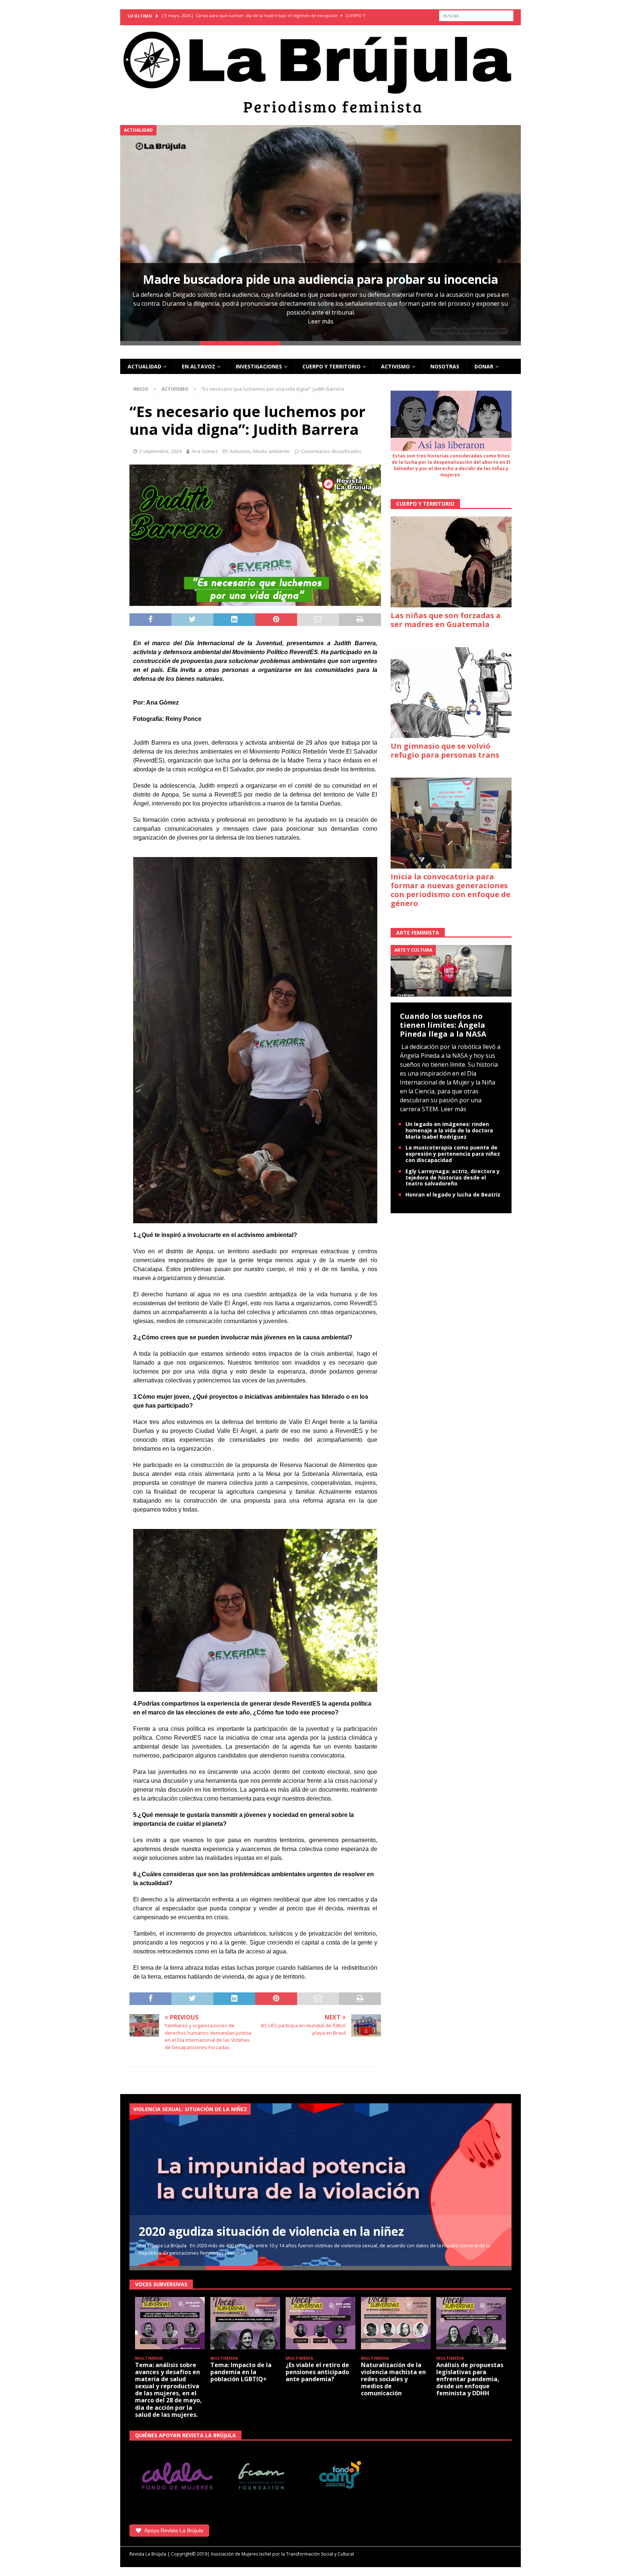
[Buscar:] (476, 16)
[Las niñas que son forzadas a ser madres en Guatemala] (451, 562)
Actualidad (144, 366)
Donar (484, 366)
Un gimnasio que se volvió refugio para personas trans (445, 750)
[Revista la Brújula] (320, 71)
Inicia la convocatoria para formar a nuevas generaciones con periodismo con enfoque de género (451, 890)
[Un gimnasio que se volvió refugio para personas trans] (451, 693)
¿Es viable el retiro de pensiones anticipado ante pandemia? (317, 2372)
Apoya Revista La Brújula (174, 2530)
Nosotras (445, 366)
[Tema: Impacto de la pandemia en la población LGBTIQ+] (245, 2323)
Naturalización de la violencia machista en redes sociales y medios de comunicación (393, 2379)
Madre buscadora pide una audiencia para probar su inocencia (320, 279)
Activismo (395, 366)
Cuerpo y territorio (331, 366)
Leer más (321, 321)
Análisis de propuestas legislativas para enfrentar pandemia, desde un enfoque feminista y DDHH (470, 2379)
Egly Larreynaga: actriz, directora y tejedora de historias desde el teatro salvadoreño (453, 1177)
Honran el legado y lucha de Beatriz (453, 1195)
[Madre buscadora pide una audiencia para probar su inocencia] (320, 233)
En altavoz (198, 366)
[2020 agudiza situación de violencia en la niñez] (320, 2185)
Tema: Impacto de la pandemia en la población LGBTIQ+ (241, 2372)
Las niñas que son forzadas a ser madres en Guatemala (446, 620)
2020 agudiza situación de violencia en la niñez (271, 2231)
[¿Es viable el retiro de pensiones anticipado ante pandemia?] (320, 2323)
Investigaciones (259, 366)
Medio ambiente (271, 451)
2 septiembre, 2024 (160, 451)
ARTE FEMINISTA (418, 933)
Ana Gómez (205, 451)
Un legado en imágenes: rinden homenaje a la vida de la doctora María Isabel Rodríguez (449, 1130)
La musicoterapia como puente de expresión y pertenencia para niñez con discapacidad (453, 1154)
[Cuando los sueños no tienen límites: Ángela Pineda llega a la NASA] (451, 970)
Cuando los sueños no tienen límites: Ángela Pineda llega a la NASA (443, 1025)
